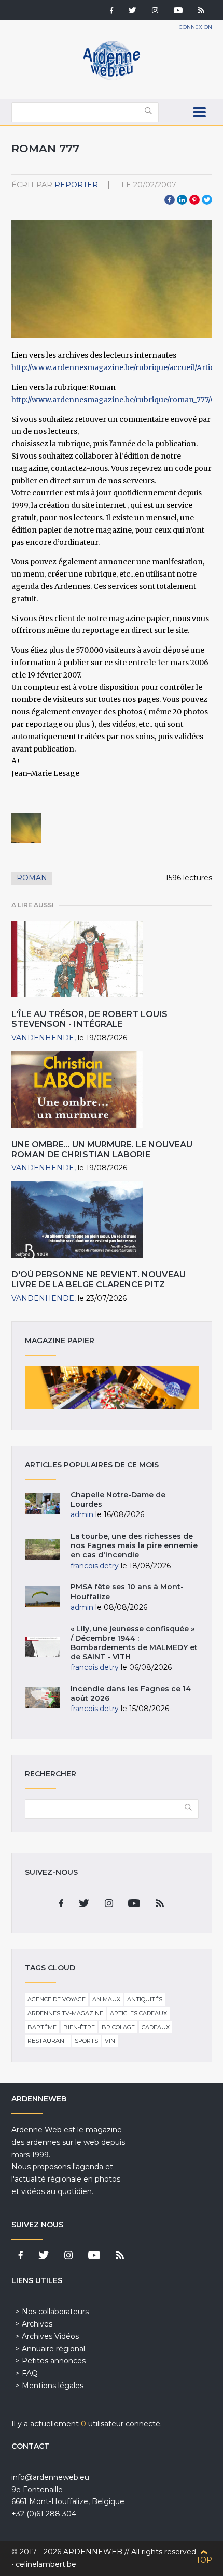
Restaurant (48, 2041)
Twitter (207, 200)
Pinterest (194, 200)
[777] (26, 828)
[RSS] (201, 11)
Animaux (106, 1999)
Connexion (196, 27)
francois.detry (95, 1566)
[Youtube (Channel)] (178, 11)
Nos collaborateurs (55, 2312)
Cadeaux (156, 2027)
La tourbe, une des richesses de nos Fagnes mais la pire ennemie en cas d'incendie (134, 1545)
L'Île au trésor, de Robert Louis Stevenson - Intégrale (89, 1019)
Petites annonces (54, 2361)
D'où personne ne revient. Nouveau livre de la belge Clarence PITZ (99, 1279)
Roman (32, 878)
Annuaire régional (53, 2349)
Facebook (170, 200)
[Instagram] (155, 11)
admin (82, 1514)
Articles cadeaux (138, 2013)
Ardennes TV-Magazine (65, 2013)
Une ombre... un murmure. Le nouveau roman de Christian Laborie (102, 1150)
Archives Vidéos (50, 2336)
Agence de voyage (57, 1999)
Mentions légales (53, 2386)
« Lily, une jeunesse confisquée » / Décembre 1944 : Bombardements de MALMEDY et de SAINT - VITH (134, 1643)
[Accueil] (112, 78)
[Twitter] (133, 11)
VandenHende (43, 1038)
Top (204, 2560)
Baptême (42, 2027)
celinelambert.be (46, 2564)
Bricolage (118, 2027)
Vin (110, 2041)
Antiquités (145, 1999)
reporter (76, 185)
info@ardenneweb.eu (50, 2477)
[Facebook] (112, 11)
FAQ (30, 2373)
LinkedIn (182, 200)
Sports (86, 2041)
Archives (37, 2324)
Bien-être (79, 2027)
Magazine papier (112, 1388)
